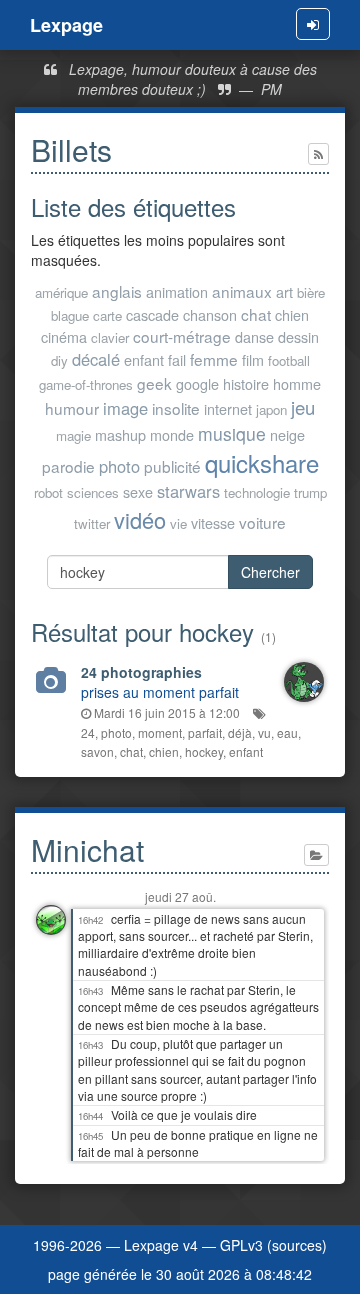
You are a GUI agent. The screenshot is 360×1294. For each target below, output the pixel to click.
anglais (117, 291)
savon (97, 751)
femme (214, 359)
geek (154, 383)
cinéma (64, 336)
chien (292, 314)
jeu (303, 407)
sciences (93, 492)
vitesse (213, 522)
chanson (210, 314)
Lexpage (66, 25)
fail (177, 359)
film (253, 359)
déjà (240, 732)
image (125, 408)
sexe (138, 491)
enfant (144, 359)
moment (160, 732)
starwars (188, 491)
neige (287, 434)
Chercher (270, 572)
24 (88, 732)
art (284, 291)
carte (107, 315)
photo (119, 466)
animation (177, 291)
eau (287, 732)
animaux (242, 291)
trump (310, 492)
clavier (110, 337)
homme (297, 383)
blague (70, 315)
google (197, 383)
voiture (262, 522)
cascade (152, 314)
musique (232, 433)
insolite (176, 408)
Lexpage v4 (161, 1245)
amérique (61, 292)
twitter (92, 523)
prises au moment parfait (160, 692)
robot (48, 492)
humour (72, 408)
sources (297, 1245)
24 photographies (141, 672)
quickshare (262, 462)
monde (172, 434)
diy (59, 360)
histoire (246, 383)
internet (228, 408)
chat (256, 314)
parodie (68, 466)
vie (178, 523)
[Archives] (316, 855)
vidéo (140, 519)
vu (264, 732)
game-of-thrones (86, 384)
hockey (204, 751)
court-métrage (182, 336)
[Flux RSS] (318, 154)
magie (73, 435)
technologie (257, 492)
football (289, 360)
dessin (298, 336)
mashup (120, 434)
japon (271, 409)
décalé (96, 359)
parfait (205, 732)
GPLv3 (241, 1245)
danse (254, 336)
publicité (172, 466)
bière (311, 292)
